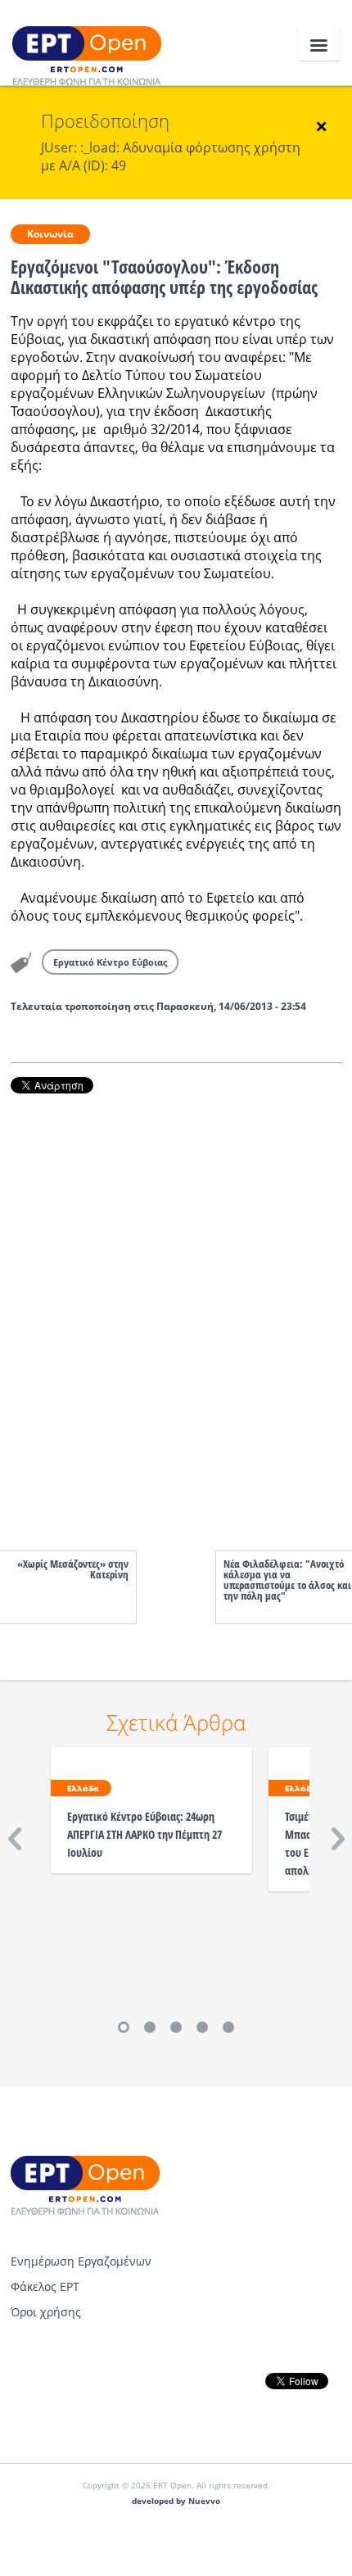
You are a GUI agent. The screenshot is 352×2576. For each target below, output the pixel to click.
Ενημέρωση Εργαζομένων (81, 2261)
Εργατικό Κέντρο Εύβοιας (110, 962)
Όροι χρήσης (46, 2312)
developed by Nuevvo (176, 2501)
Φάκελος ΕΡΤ (45, 2286)
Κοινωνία (50, 234)
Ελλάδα (83, 1788)
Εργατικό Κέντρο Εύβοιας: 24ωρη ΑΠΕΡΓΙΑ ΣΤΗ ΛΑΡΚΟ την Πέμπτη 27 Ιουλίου (144, 1834)
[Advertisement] (176, 1306)
